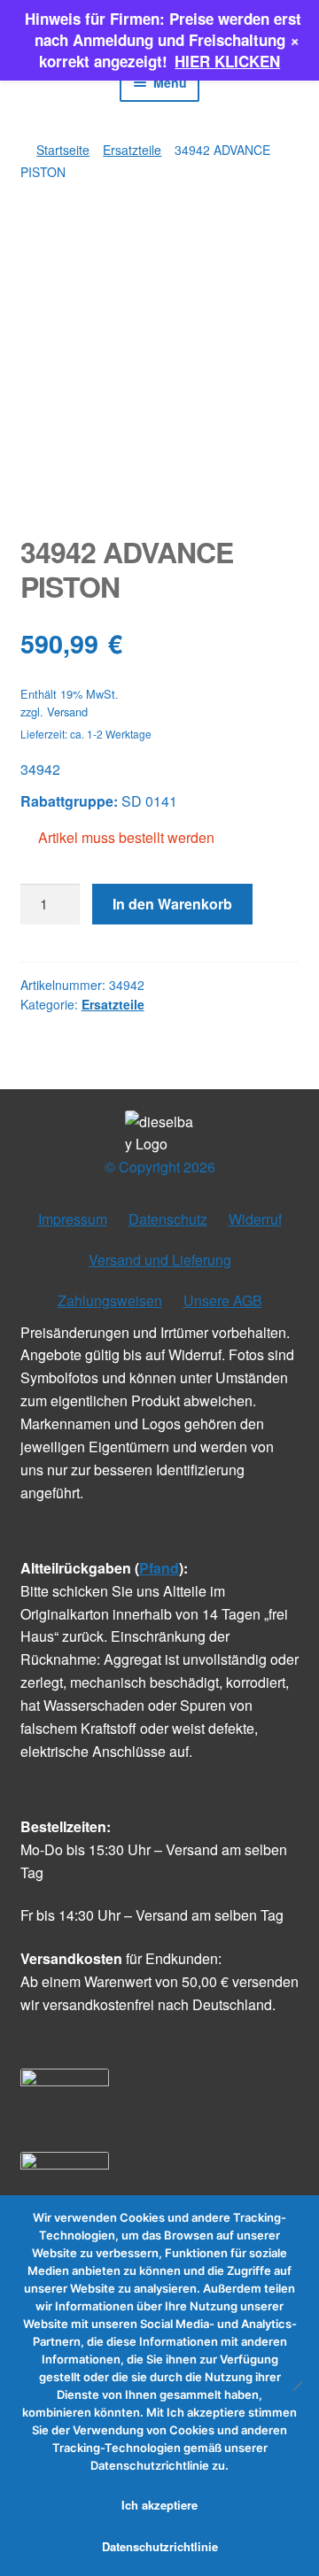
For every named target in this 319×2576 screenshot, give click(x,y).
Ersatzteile (132, 150)
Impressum (73, 1219)
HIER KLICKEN (227, 61)
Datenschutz (168, 1219)
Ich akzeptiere (159, 2505)
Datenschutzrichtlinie (160, 2546)
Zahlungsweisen (110, 1300)
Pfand (159, 1568)
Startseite (63, 150)
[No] (297, 2386)
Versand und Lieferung (160, 1260)
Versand (67, 712)
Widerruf (255, 1219)
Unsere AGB (223, 1300)
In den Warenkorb (172, 904)
